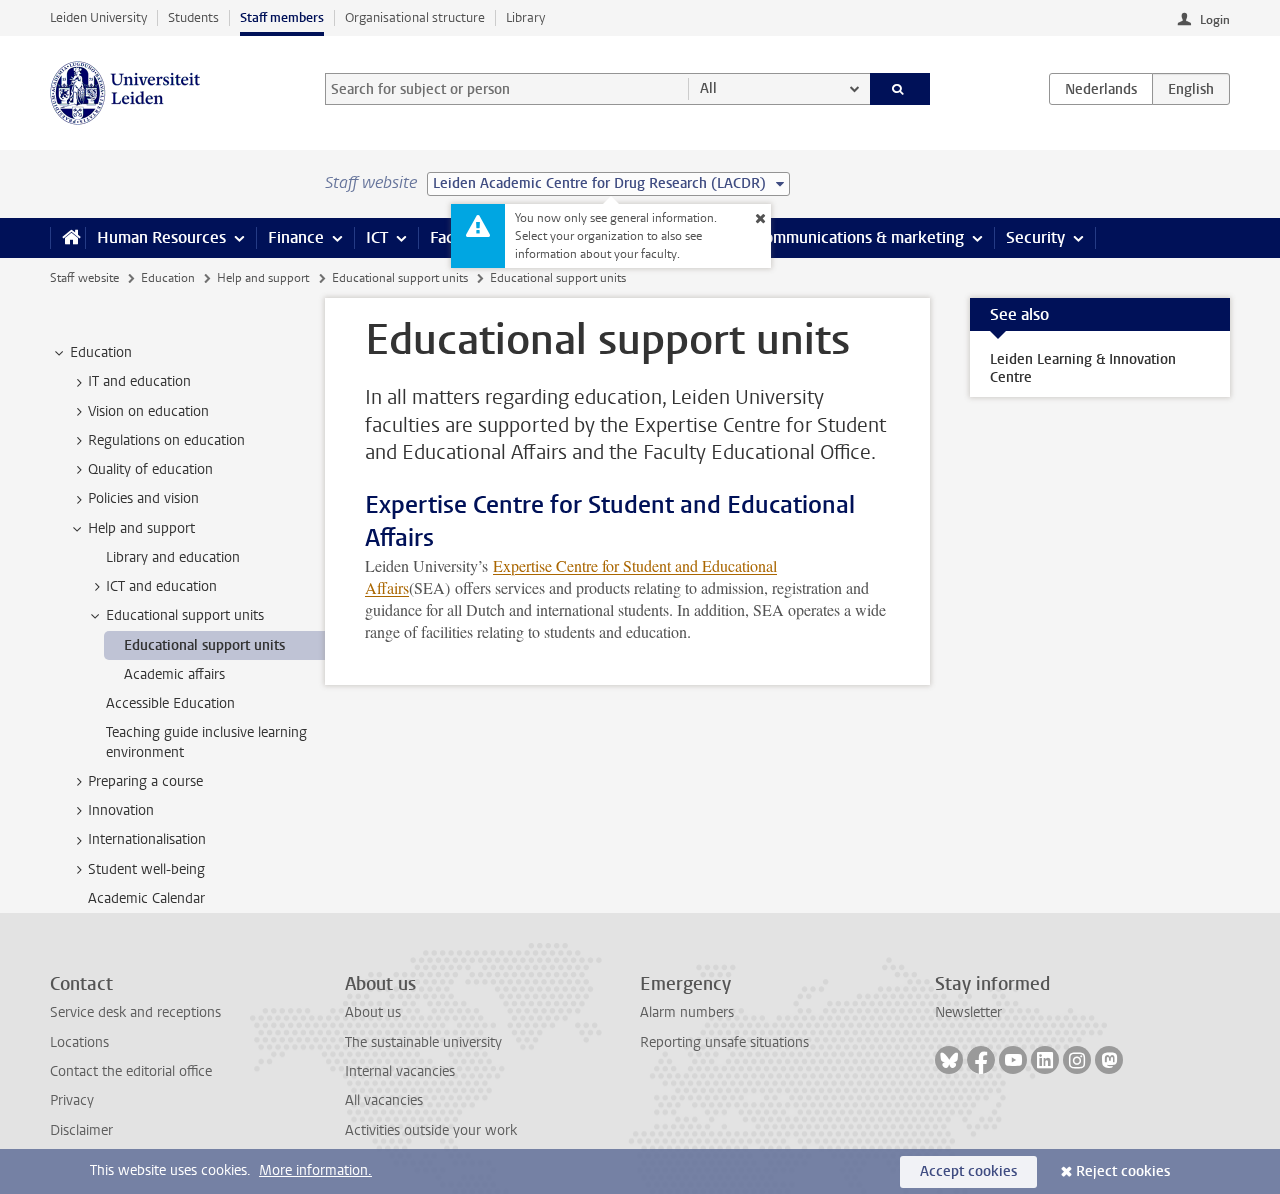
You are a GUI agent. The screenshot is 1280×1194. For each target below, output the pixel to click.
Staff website (84, 278)
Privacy (72, 1100)
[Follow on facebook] (981, 1060)
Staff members (282, 17)
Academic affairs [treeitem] (174, 674)
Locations (79, 1042)
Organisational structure (415, 17)
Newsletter (968, 1012)
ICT (377, 237)
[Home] (67, 238)
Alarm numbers (687, 1012)
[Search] (900, 89)
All (708, 88)
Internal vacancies (400, 1071)
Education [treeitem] (101, 352)
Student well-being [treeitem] (146, 869)
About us (373, 1012)
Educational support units (400, 278)
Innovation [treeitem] (121, 810)
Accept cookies (968, 1171)
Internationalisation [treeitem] (147, 839)
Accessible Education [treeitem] (170, 703)
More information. (315, 1170)
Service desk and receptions (135, 1012)
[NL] (1101, 89)
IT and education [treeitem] (139, 381)
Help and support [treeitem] (141, 528)
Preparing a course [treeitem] (145, 781)
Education (168, 278)
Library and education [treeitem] (173, 557)
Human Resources (161, 237)
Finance (296, 237)
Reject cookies (1123, 1171)
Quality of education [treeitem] (150, 469)
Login (1215, 20)
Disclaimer (81, 1130)
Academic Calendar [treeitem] (146, 898)
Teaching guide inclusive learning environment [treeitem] (206, 742)
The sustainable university (423, 1042)
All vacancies (384, 1100)
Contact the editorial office (131, 1071)
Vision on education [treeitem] (148, 411)
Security (1035, 237)
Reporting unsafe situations (724, 1042)
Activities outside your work (431, 1130)
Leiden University (98, 17)
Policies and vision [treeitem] (143, 498)
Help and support (263, 278)
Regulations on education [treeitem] (166, 440)
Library (525, 17)
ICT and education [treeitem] (161, 586)
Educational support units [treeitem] (185, 615)
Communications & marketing (859, 237)
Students (193, 17)
